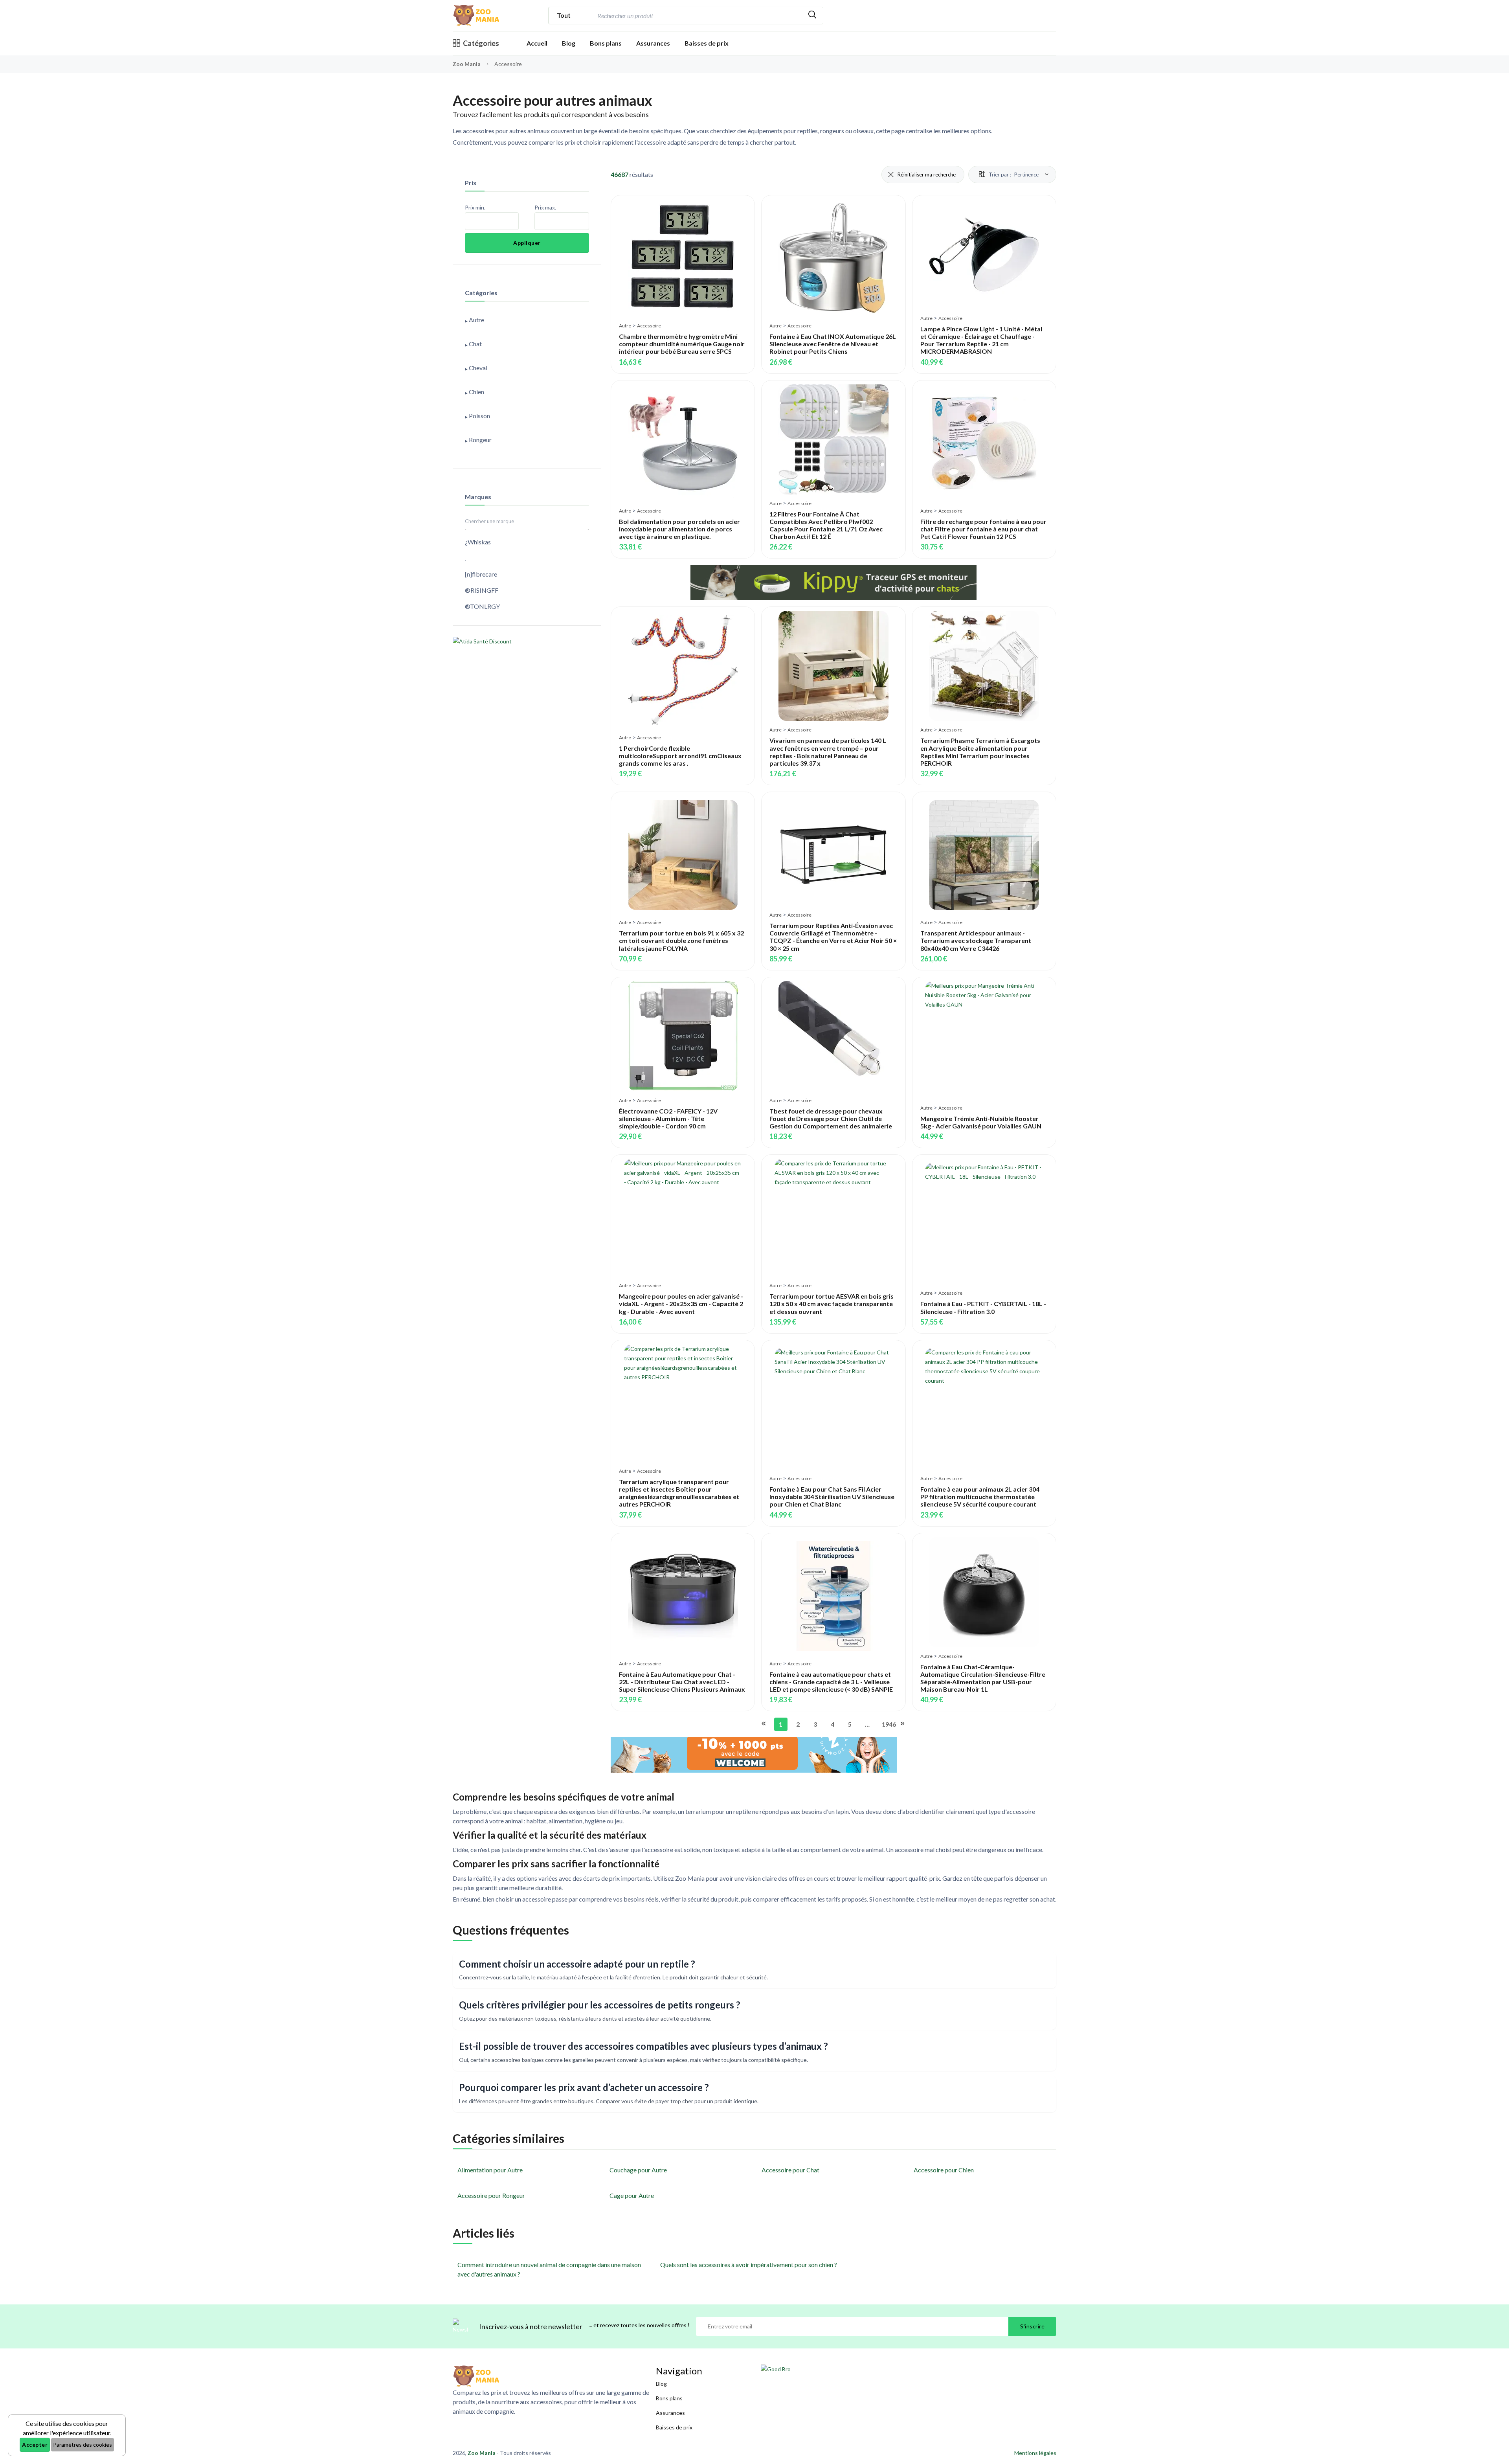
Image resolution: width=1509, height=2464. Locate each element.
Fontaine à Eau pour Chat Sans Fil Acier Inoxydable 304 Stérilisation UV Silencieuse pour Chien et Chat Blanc (832, 1497)
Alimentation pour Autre (490, 2170)
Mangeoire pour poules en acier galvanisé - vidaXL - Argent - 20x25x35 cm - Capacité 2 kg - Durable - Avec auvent (681, 1304)
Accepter (35, 2445)
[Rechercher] (812, 16)
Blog (569, 43)
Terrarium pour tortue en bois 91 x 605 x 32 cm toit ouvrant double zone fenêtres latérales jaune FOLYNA (681, 940)
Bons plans (606, 43)
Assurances (653, 43)
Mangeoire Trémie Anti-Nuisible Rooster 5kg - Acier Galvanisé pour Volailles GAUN (981, 1122)
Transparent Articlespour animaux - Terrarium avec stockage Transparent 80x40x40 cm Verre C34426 (976, 940)
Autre (625, 326)
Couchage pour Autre (638, 2170)
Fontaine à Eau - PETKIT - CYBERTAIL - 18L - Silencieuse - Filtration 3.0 (983, 1307)
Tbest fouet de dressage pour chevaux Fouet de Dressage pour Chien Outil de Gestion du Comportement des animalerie (831, 1118)
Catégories (481, 43)
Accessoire (649, 326)
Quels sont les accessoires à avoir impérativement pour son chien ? (749, 2265)
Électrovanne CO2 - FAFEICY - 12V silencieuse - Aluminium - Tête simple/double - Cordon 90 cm (668, 1118)
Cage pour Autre (632, 2195)
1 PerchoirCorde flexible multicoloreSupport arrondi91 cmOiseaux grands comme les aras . (680, 756)
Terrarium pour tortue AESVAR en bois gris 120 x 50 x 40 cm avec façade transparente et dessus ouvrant (832, 1304)
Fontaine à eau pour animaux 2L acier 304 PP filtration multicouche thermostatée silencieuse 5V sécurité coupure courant (980, 1497)
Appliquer (527, 243)
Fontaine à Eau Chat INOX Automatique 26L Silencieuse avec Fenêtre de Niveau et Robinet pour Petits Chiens (833, 344)
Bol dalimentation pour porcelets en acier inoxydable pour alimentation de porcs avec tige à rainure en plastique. (679, 529)
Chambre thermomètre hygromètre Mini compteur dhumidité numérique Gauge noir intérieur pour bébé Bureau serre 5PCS (682, 344)
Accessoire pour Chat (790, 2170)
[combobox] (699, 16)
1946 (887, 1724)
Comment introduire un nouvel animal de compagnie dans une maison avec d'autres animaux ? (549, 2269)
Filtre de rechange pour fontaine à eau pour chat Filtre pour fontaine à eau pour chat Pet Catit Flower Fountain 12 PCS (983, 529)
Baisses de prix (707, 43)
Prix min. (475, 207)
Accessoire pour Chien (944, 2170)
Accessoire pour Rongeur (491, 2195)
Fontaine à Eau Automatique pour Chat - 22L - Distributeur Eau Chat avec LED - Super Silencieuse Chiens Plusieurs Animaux (682, 1682)
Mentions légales (1035, 2453)
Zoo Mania (467, 64)
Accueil (537, 43)
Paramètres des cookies (83, 2445)
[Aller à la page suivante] (902, 1724)
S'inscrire (1032, 2326)
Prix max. (545, 207)
